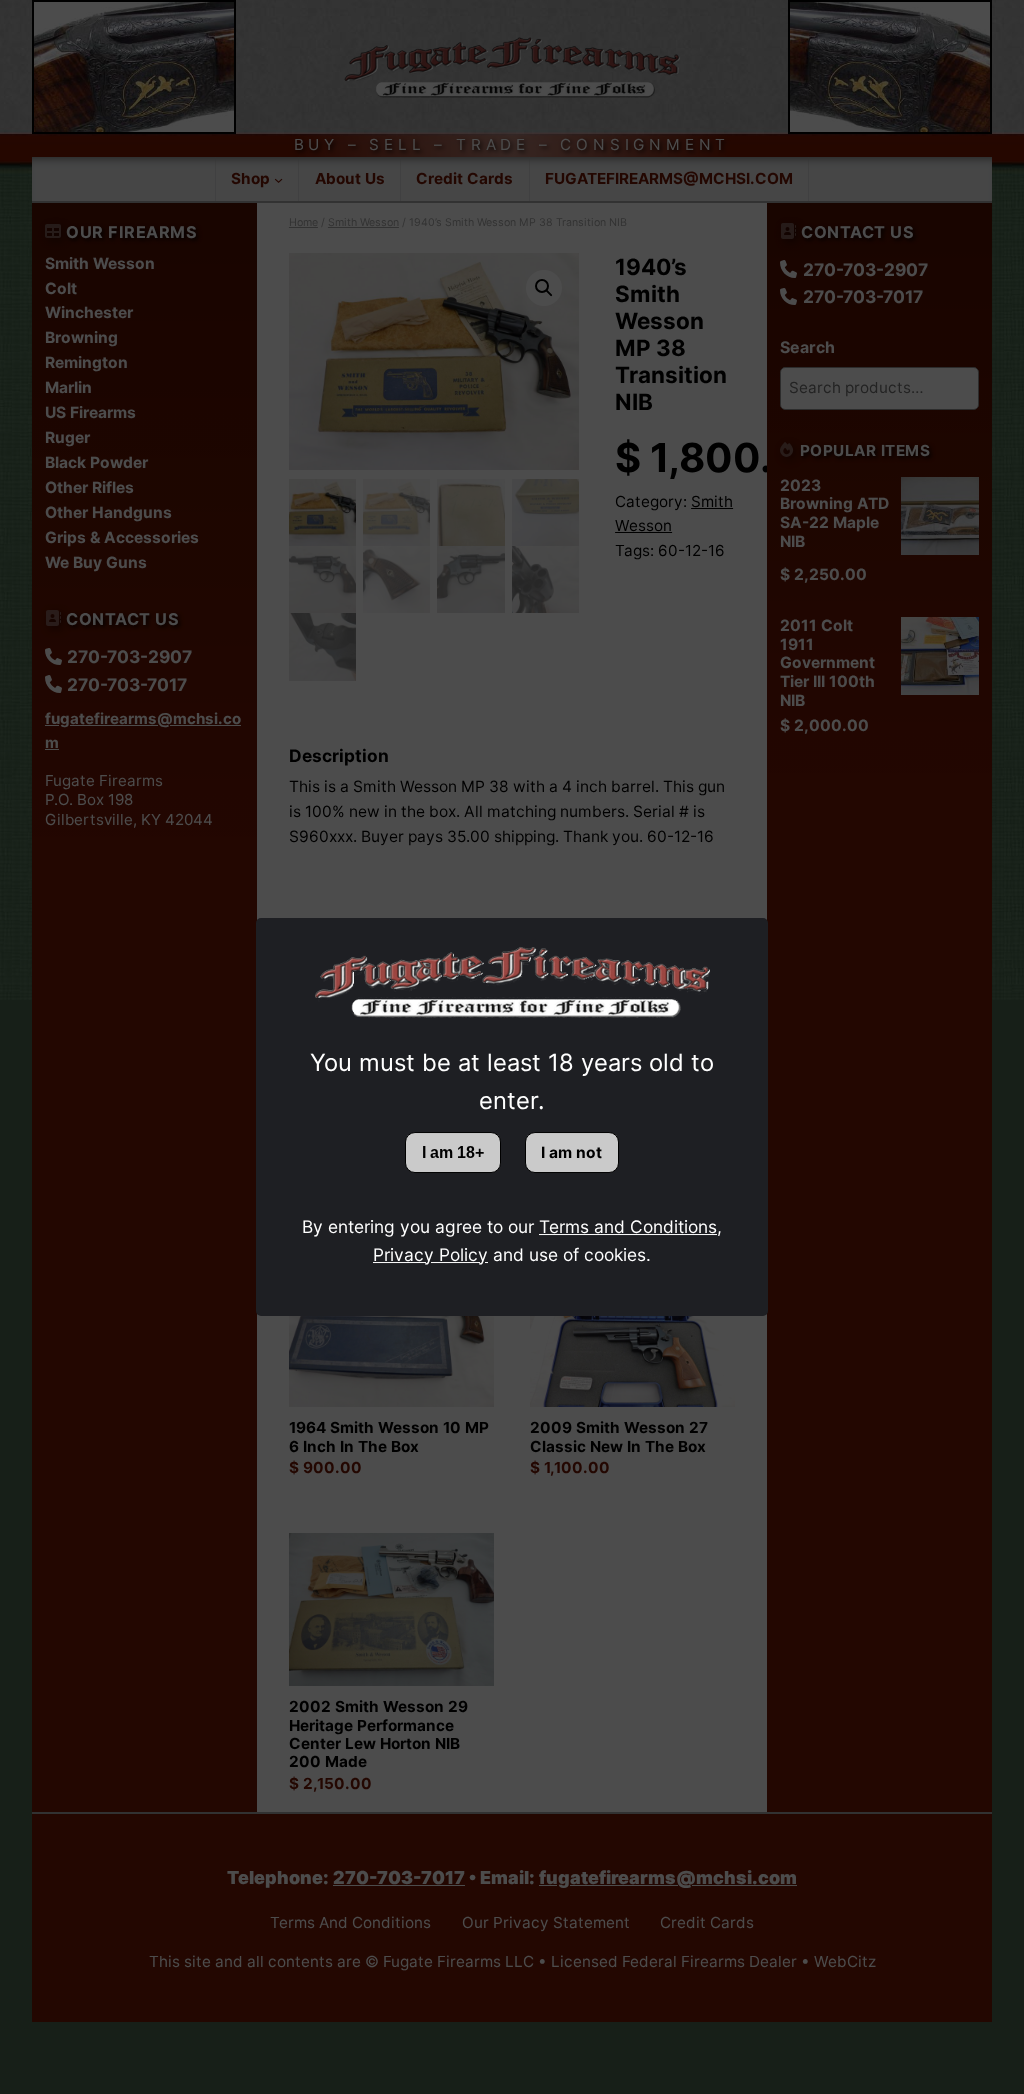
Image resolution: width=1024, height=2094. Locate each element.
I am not (571, 1152)
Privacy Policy (430, 1254)
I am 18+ (453, 1152)
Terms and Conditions (628, 1226)
